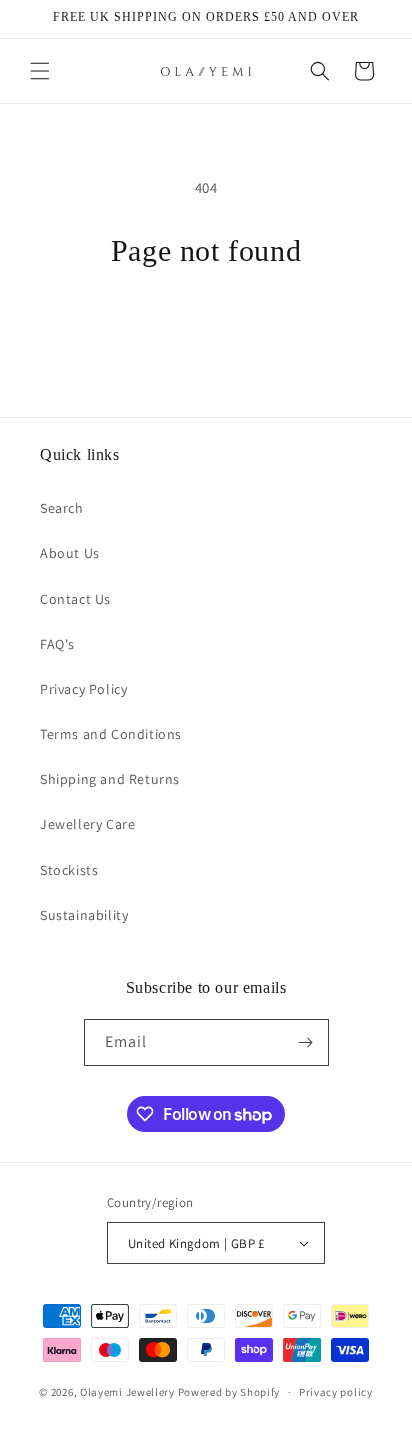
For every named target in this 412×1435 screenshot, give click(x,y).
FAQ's (57, 644)
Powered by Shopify (229, 1392)
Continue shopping (206, 323)
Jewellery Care (87, 824)
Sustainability (84, 915)
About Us (70, 553)
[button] (40, 71)
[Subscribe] (306, 1042)
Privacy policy (336, 1392)
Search (62, 508)
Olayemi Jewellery (127, 1392)
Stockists (69, 870)
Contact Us (75, 599)
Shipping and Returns (110, 779)
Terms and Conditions (111, 734)
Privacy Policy (83, 689)
